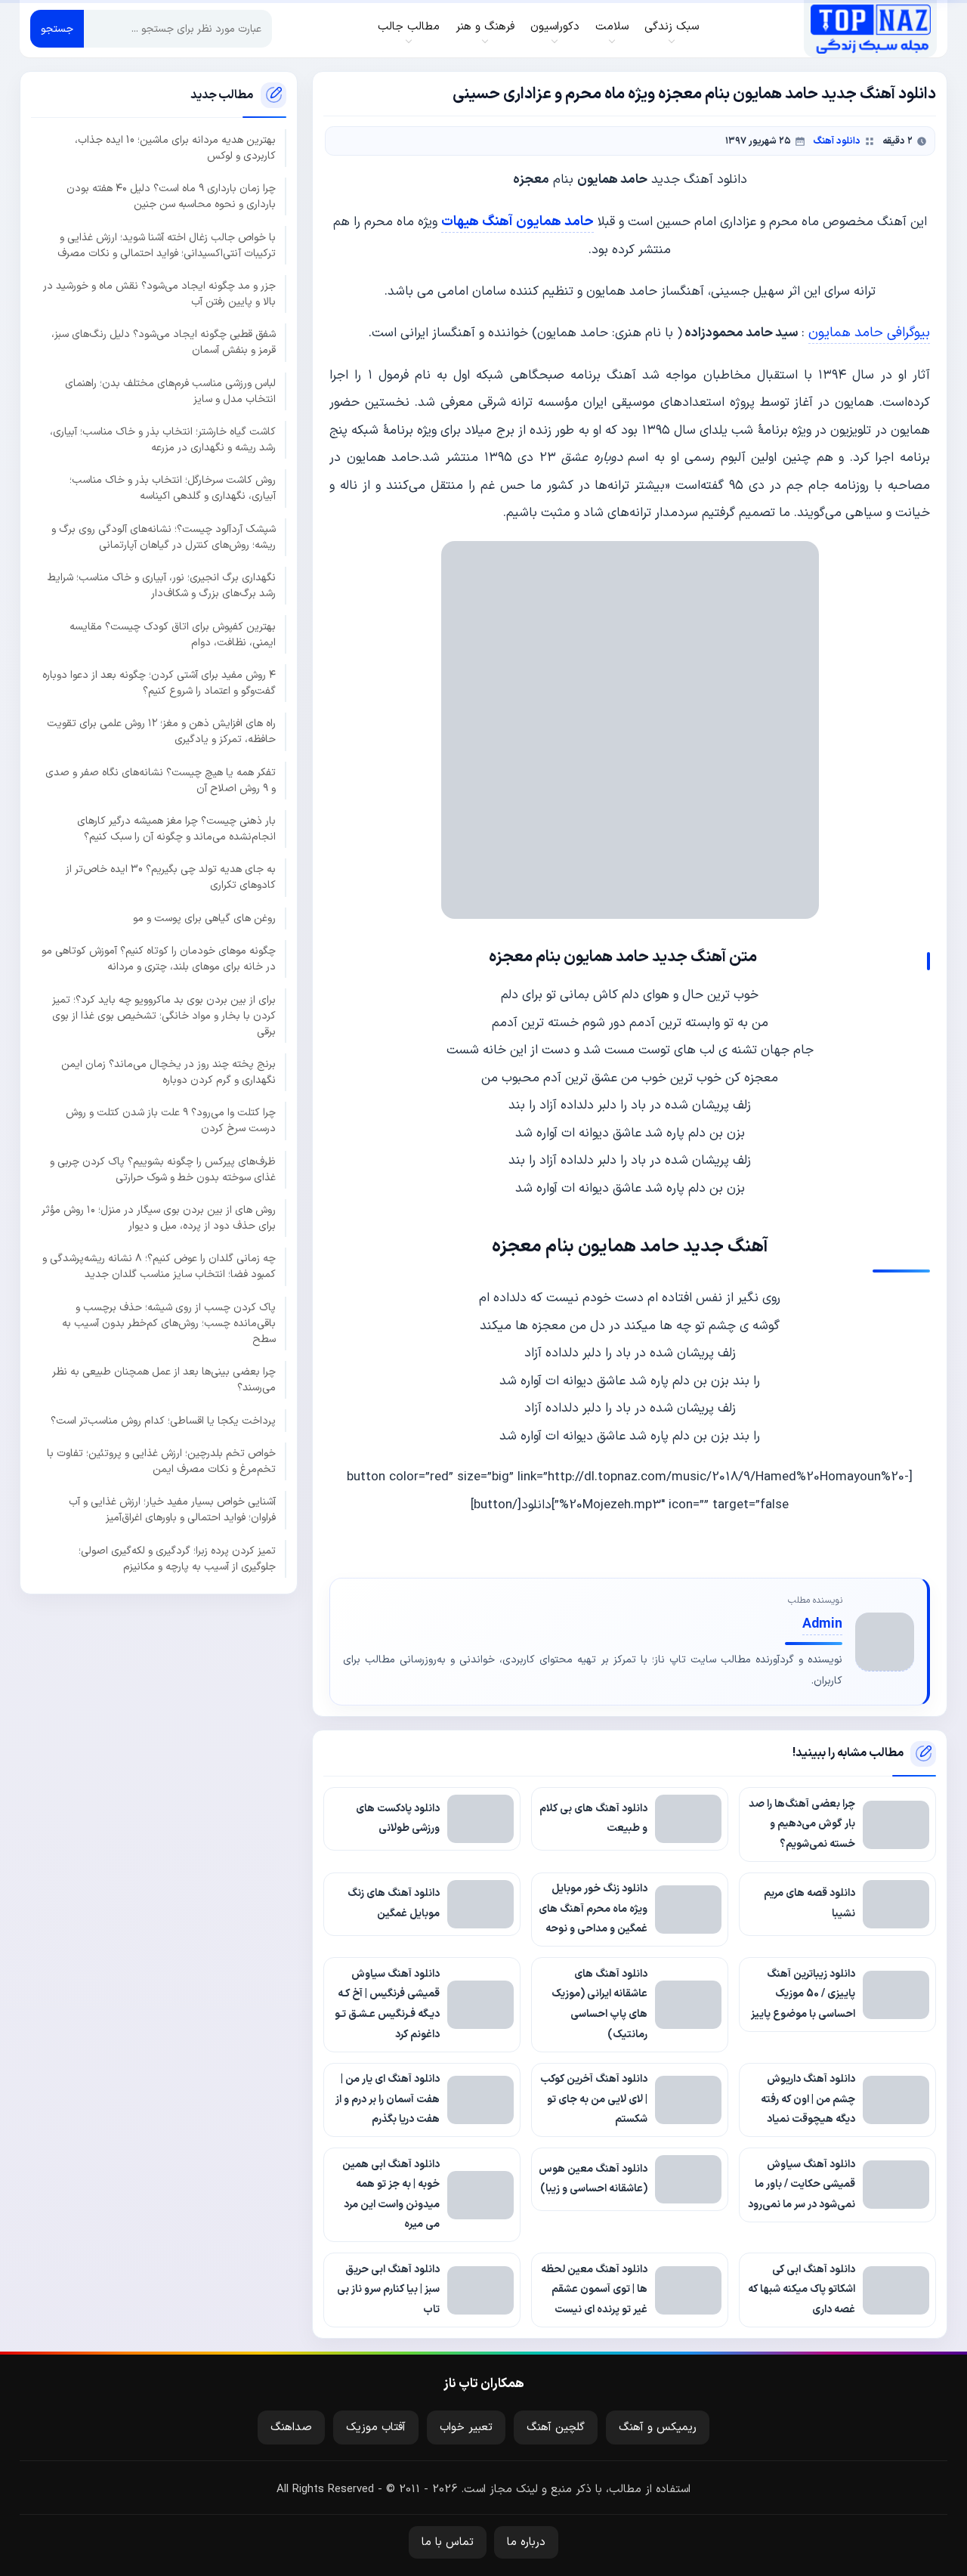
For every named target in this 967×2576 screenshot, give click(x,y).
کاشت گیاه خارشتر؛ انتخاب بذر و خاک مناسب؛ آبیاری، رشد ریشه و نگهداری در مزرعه (163, 440)
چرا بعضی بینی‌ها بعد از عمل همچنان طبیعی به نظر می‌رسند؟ (164, 1380)
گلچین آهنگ (556, 2428)
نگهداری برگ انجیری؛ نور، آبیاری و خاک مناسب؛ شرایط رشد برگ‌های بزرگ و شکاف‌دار (162, 586)
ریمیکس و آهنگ (658, 2428)
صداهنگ (291, 2428)
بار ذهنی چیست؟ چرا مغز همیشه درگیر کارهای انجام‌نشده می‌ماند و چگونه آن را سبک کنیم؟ (176, 829)
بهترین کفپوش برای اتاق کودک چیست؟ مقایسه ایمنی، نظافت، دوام (173, 634)
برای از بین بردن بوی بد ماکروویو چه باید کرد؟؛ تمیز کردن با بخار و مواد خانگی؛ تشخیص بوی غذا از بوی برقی (164, 1015)
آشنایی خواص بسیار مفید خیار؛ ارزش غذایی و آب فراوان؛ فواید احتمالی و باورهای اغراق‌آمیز (172, 1510)
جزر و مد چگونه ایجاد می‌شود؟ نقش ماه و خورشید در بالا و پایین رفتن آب (159, 294)
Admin (822, 1624)
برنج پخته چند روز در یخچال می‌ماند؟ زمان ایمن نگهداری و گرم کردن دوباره (168, 1072)
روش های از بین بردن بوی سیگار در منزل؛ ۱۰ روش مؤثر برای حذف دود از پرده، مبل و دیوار (159, 1218)
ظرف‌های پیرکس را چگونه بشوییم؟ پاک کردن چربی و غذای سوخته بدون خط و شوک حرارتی (163, 1169)
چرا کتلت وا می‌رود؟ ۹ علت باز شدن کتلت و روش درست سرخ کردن (171, 1121)
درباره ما (526, 2542)
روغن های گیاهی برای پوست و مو (204, 918)
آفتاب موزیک (376, 2428)
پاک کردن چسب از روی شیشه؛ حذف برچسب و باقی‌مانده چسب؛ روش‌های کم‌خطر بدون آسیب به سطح (169, 1324)
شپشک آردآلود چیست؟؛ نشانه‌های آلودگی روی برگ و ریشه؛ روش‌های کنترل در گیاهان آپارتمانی (164, 537)
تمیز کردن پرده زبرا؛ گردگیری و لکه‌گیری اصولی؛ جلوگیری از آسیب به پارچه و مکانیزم (177, 1558)
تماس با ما (448, 2542)
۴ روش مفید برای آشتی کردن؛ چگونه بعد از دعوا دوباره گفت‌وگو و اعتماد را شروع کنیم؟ (159, 683)
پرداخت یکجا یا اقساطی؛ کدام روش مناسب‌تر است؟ (163, 1420)
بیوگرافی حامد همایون (869, 333)
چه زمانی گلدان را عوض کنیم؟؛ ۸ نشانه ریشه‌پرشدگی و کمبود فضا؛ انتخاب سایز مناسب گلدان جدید (159, 1266)
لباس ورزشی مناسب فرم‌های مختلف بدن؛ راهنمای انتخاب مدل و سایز (170, 391)
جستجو (57, 29)
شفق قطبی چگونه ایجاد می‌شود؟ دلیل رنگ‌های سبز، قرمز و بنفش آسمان (164, 342)
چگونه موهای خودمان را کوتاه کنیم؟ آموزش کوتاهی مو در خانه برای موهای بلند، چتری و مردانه (159, 959)
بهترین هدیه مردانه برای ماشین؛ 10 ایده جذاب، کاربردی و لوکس (175, 148)
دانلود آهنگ (837, 141)
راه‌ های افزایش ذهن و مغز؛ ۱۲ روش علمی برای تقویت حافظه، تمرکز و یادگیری (161, 731)
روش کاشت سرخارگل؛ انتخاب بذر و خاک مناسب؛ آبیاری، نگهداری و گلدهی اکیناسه (173, 488)
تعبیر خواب (466, 2428)
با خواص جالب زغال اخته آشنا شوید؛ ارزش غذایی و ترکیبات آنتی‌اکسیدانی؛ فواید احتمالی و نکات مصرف (167, 245)
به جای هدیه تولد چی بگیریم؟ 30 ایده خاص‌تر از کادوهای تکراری (171, 877)
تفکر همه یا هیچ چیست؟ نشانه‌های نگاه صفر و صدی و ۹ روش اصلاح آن (161, 780)
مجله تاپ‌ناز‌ (871, 29)
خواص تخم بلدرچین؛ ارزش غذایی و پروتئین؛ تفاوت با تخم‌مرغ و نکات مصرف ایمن (161, 1461)
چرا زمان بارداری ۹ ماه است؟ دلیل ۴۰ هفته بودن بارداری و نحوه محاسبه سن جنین (171, 196)
